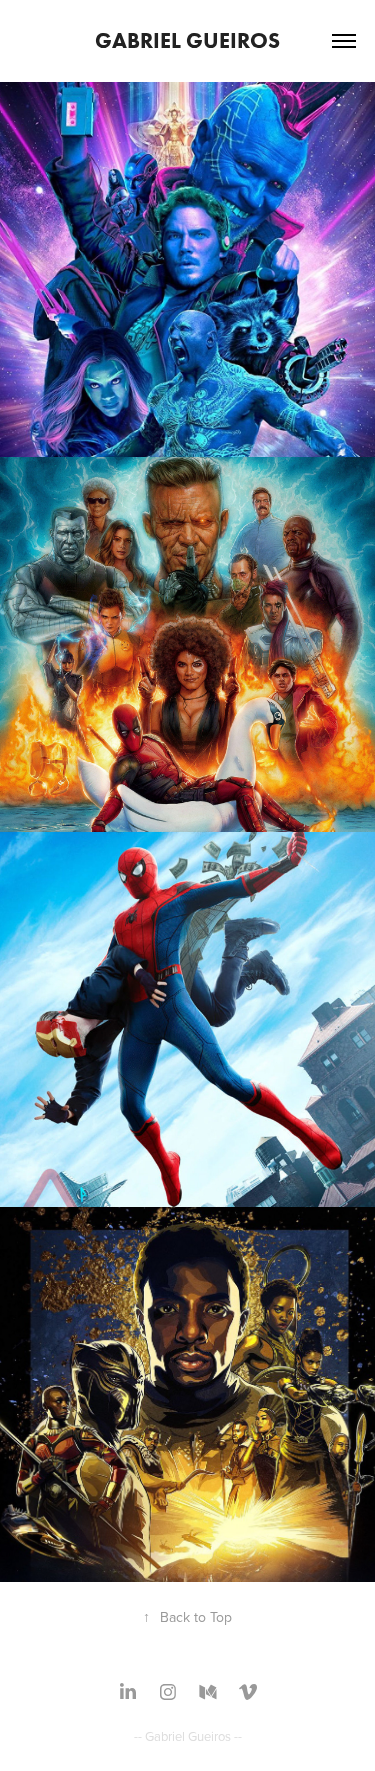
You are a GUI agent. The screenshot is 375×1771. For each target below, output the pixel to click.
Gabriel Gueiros (187, 40)
